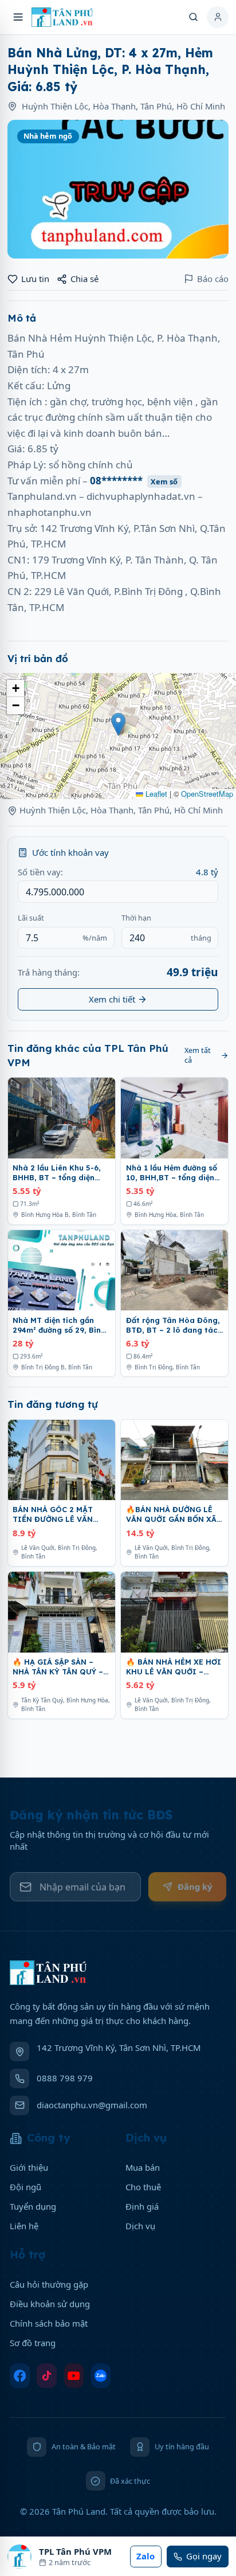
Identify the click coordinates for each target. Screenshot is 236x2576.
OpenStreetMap (207, 794)
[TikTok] (47, 2376)
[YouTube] (74, 2376)
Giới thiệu (29, 2167)
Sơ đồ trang (33, 2343)
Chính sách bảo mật (49, 2323)
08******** (134, 481)
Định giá (142, 2206)
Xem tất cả (198, 1055)
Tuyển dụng (33, 2206)
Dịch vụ (140, 2226)
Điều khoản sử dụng (50, 2304)
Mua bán (143, 2167)
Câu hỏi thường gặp (49, 2284)
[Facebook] (20, 2376)
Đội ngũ (25, 2187)
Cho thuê (143, 2187)
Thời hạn (136, 918)
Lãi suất (31, 918)
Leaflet (155, 794)
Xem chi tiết (112, 999)
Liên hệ (24, 2226)
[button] (118, 724)
